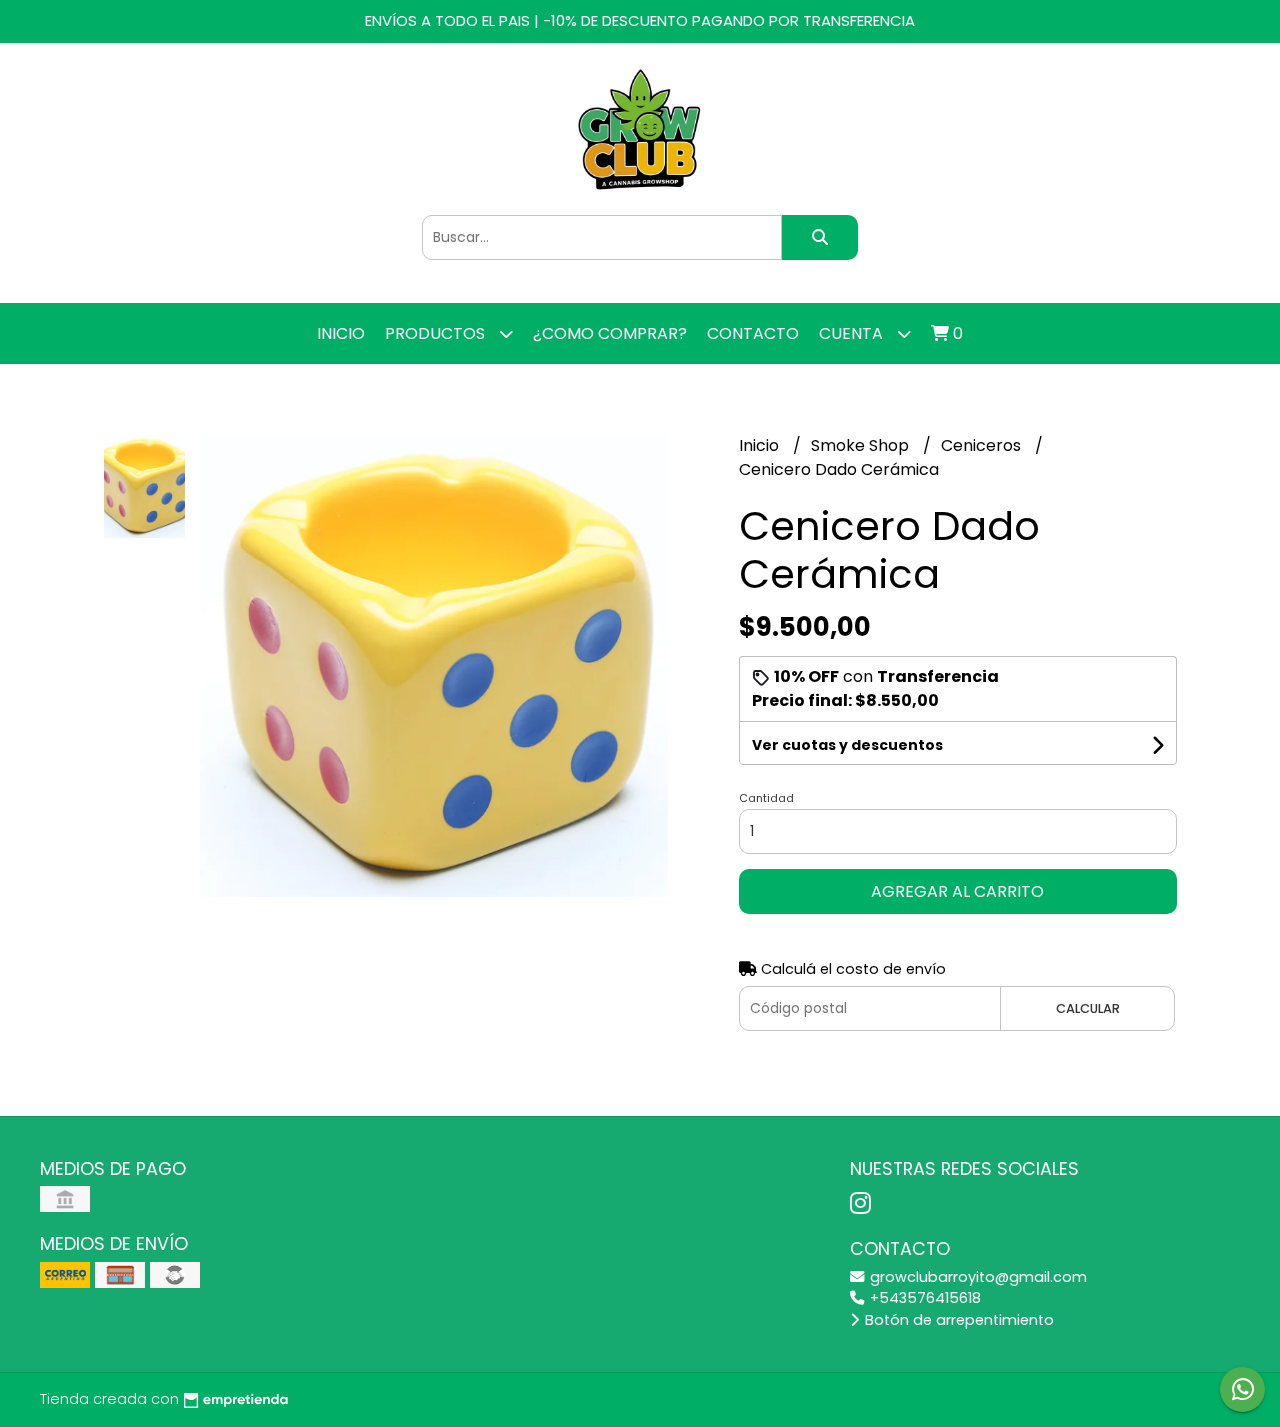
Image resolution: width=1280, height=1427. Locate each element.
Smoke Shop (862, 445)
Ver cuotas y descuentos (847, 745)
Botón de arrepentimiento (957, 1320)
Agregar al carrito (957, 891)
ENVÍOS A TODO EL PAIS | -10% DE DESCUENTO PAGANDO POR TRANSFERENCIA (640, 20)
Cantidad (766, 798)
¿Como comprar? (610, 333)
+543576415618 (923, 1298)
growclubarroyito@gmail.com (976, 1277)
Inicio (341, 333)
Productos (437, 333)
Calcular (1088, 1008)
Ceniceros (983, 445)
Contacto (753, 333)
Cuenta (853, 333)
